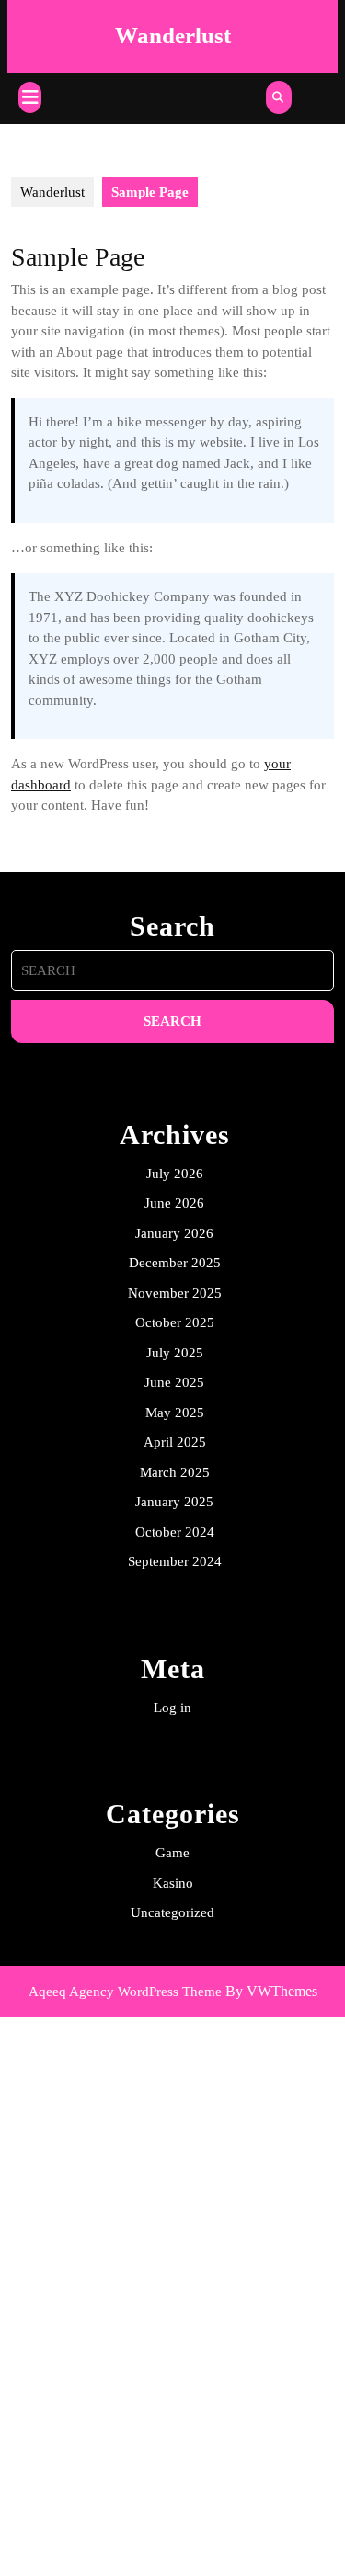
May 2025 (175, 1413)
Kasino (173, 1883)
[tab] (30, 97)
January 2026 (174, 1233)
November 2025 (175, 1293)
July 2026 (175, 1174)
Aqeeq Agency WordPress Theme (125, 1992)
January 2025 (174, 1502)
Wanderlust (173, 35)
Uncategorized (172, 1912)
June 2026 (174, 1203)
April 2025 (175, 1442)
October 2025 (175, 1322)
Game (172, 1853)
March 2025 (175, 1472)
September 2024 (175, 1561)
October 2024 (175, 1532)
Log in (172, 1708)
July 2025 (175, 1353)
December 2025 (175, 1263)
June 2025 (174, 1382)
